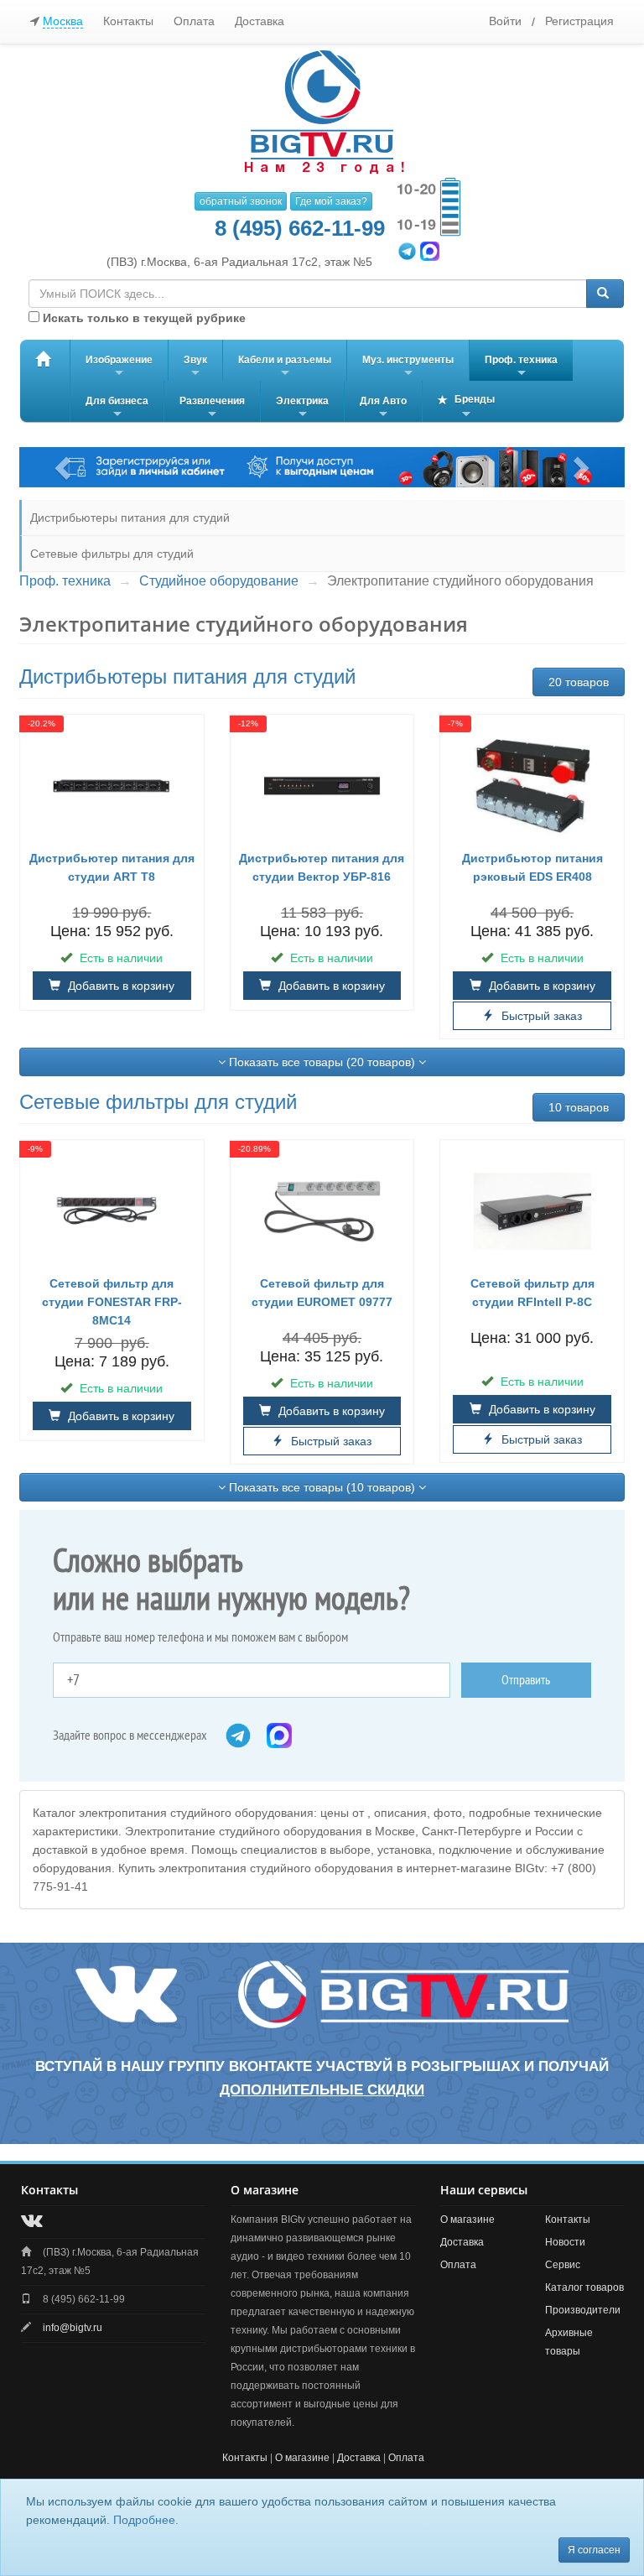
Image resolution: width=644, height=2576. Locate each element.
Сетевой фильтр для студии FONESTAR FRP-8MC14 (112, 1302)
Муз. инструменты (408, 367)
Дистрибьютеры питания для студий (130, 518)
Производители (583, 2310)
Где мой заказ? (331, 201)
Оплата (194, 21)
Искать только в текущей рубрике (143, 318)
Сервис (563, 2265)
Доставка (260, 21)
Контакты (128, 21)
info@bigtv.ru (73, 2328)
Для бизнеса (117, 409)
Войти (505, 21)
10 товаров (579, 1107)
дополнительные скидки (322, 2090)
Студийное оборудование (219, 581)
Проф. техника (521, 367)
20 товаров (579, 682)
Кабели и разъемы (285, 367)
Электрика (302, 409)
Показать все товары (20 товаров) (322, 1062)
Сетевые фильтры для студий (112, 554)
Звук (195, 367)
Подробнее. (146, 2520)
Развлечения (212, 409)
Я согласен (594, 2550)
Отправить (526, 1680)
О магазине (467, 2220)
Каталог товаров (584, 2287)
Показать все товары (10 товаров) (322, 1487)
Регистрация (579, 21)
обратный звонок (241, 201)
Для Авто (383, 409)
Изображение (119, 367)
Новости (565, 2242)
